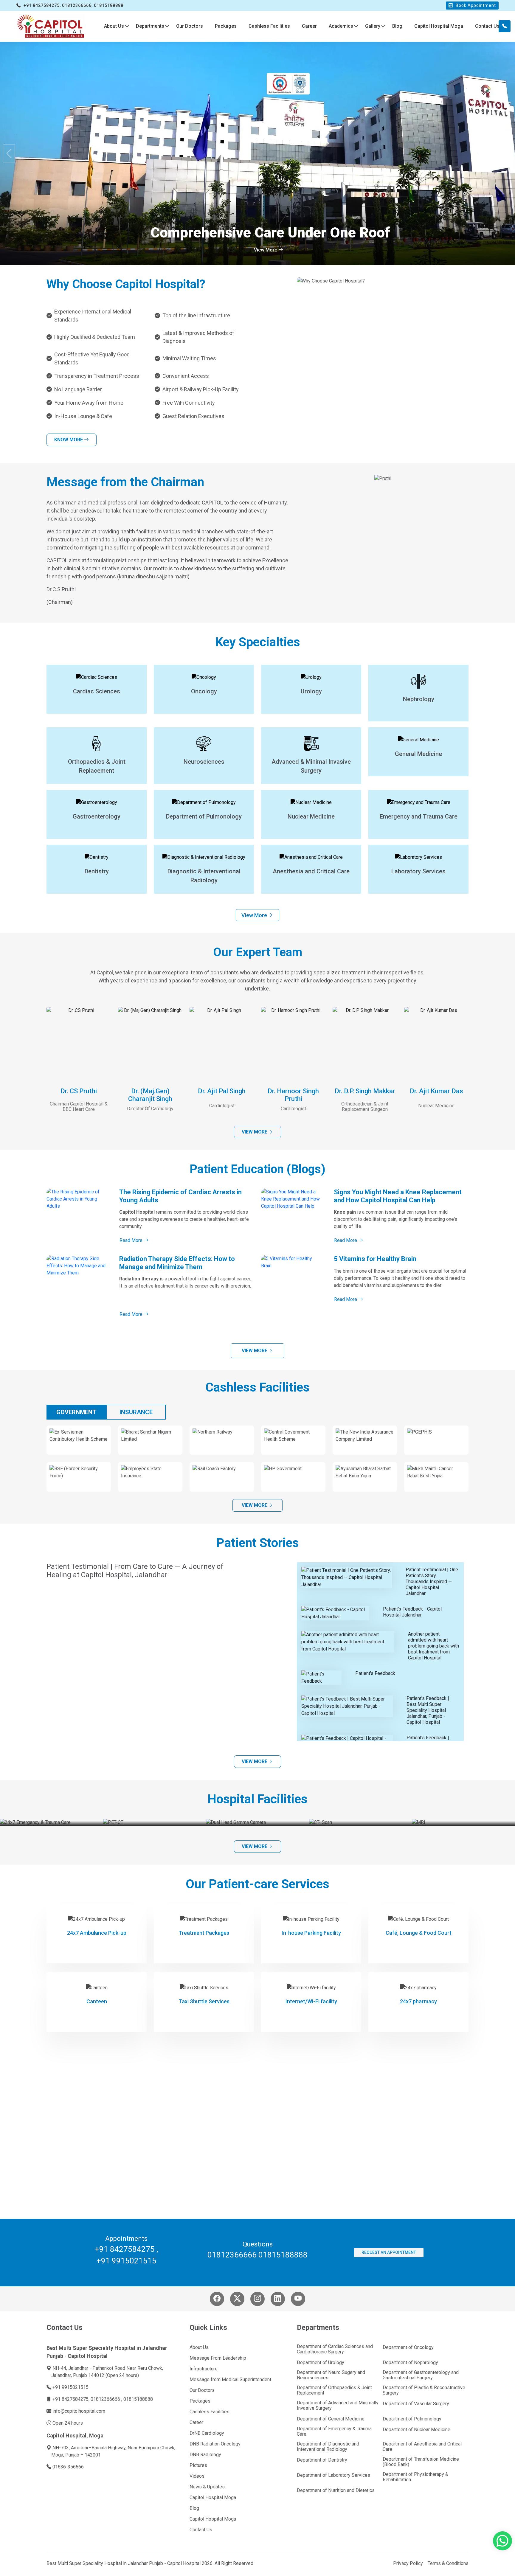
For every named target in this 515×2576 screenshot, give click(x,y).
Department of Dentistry (322, 2460)
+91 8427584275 (125, 2249)
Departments (150, 26)
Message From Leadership (218, 2358)
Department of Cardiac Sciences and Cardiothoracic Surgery (335, 2349)
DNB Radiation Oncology (215, 2444)
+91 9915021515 (127, 2261)
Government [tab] (76, 1412)
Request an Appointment (389, 2252)
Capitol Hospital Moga (439, 26)
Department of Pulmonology (412, 2419)
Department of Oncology (408, 2347)
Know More (69, 440)
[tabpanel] (257, 1462)
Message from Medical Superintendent (230, 2380)
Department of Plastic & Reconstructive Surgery (424, 2390)
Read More (132, 1240)
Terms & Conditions (448, 2563)
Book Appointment (475, 5)
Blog (397, 26)
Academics (341, 26)
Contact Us (487, 26)
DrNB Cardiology (207, 2433)
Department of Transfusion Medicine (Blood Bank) (421, 2462)
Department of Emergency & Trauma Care (334, 2431)
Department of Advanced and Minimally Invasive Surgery (338, 2406)
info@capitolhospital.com (79, 2411)
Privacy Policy (408, 2563)
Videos (197, 2476)
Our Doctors (190, 26)
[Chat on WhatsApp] (502, 2544)
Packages (226, 26)
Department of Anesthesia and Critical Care (422, 2447)
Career (309, 26)
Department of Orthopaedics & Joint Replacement (334, 2390)
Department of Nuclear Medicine (417, 2430)
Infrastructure (204, 2369)
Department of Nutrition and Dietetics (336, 2490)
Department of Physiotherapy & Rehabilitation (415, 2477)
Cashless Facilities (269, 26)
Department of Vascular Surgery (416, 2404)
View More (266, 250)
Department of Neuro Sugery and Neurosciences (331, 2375)
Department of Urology (321, 2363)
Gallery (373, 26)
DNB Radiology (205, 2455)
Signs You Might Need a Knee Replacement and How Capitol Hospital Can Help (398, 1196)
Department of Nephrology (410, 2363)
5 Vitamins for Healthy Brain (375, 1259)
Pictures (198, 2465)
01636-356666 (68, 2467)
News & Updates (207, 2487)
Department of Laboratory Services (333, 2475)
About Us (114, 26)
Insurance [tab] (136, 1412)
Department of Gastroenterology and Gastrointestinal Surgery (421, 2375)
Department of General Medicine (331, 2419)
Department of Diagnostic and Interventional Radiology (328, 2447)
